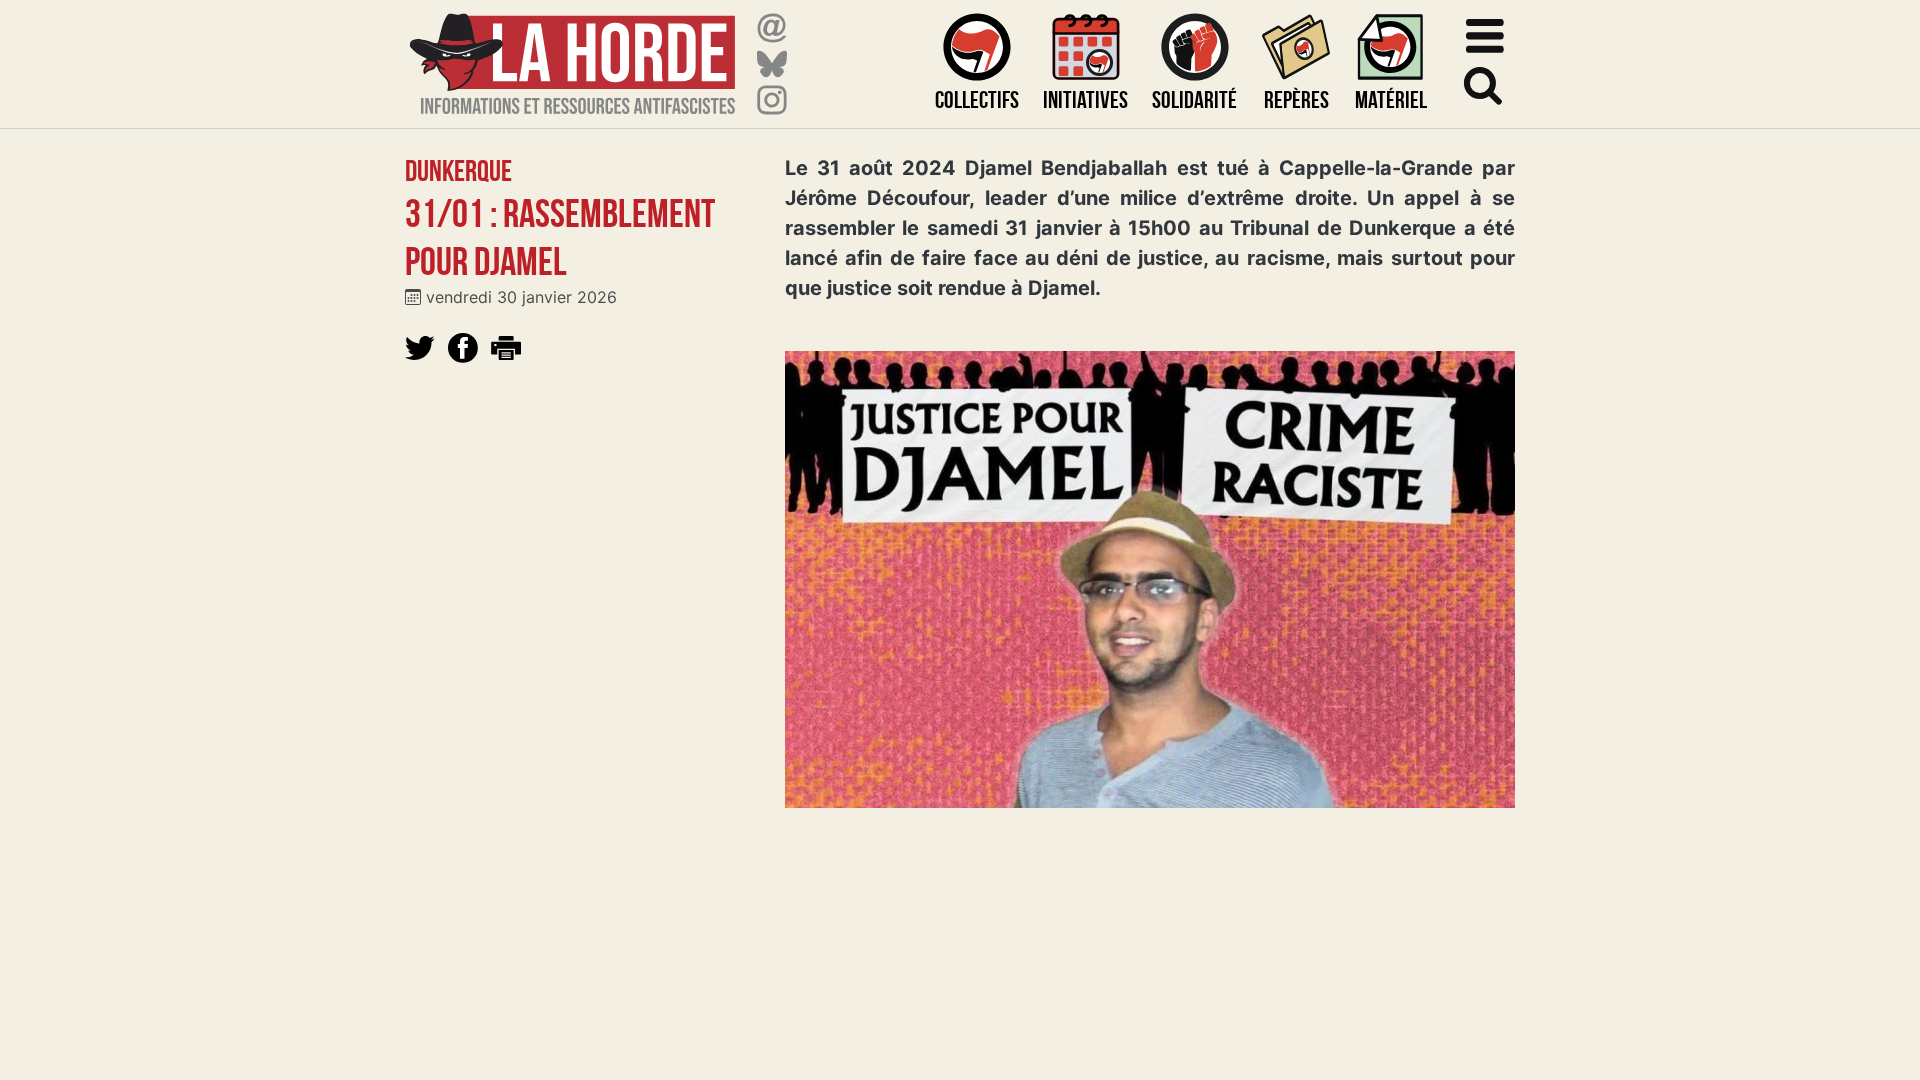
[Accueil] (572, 51)
